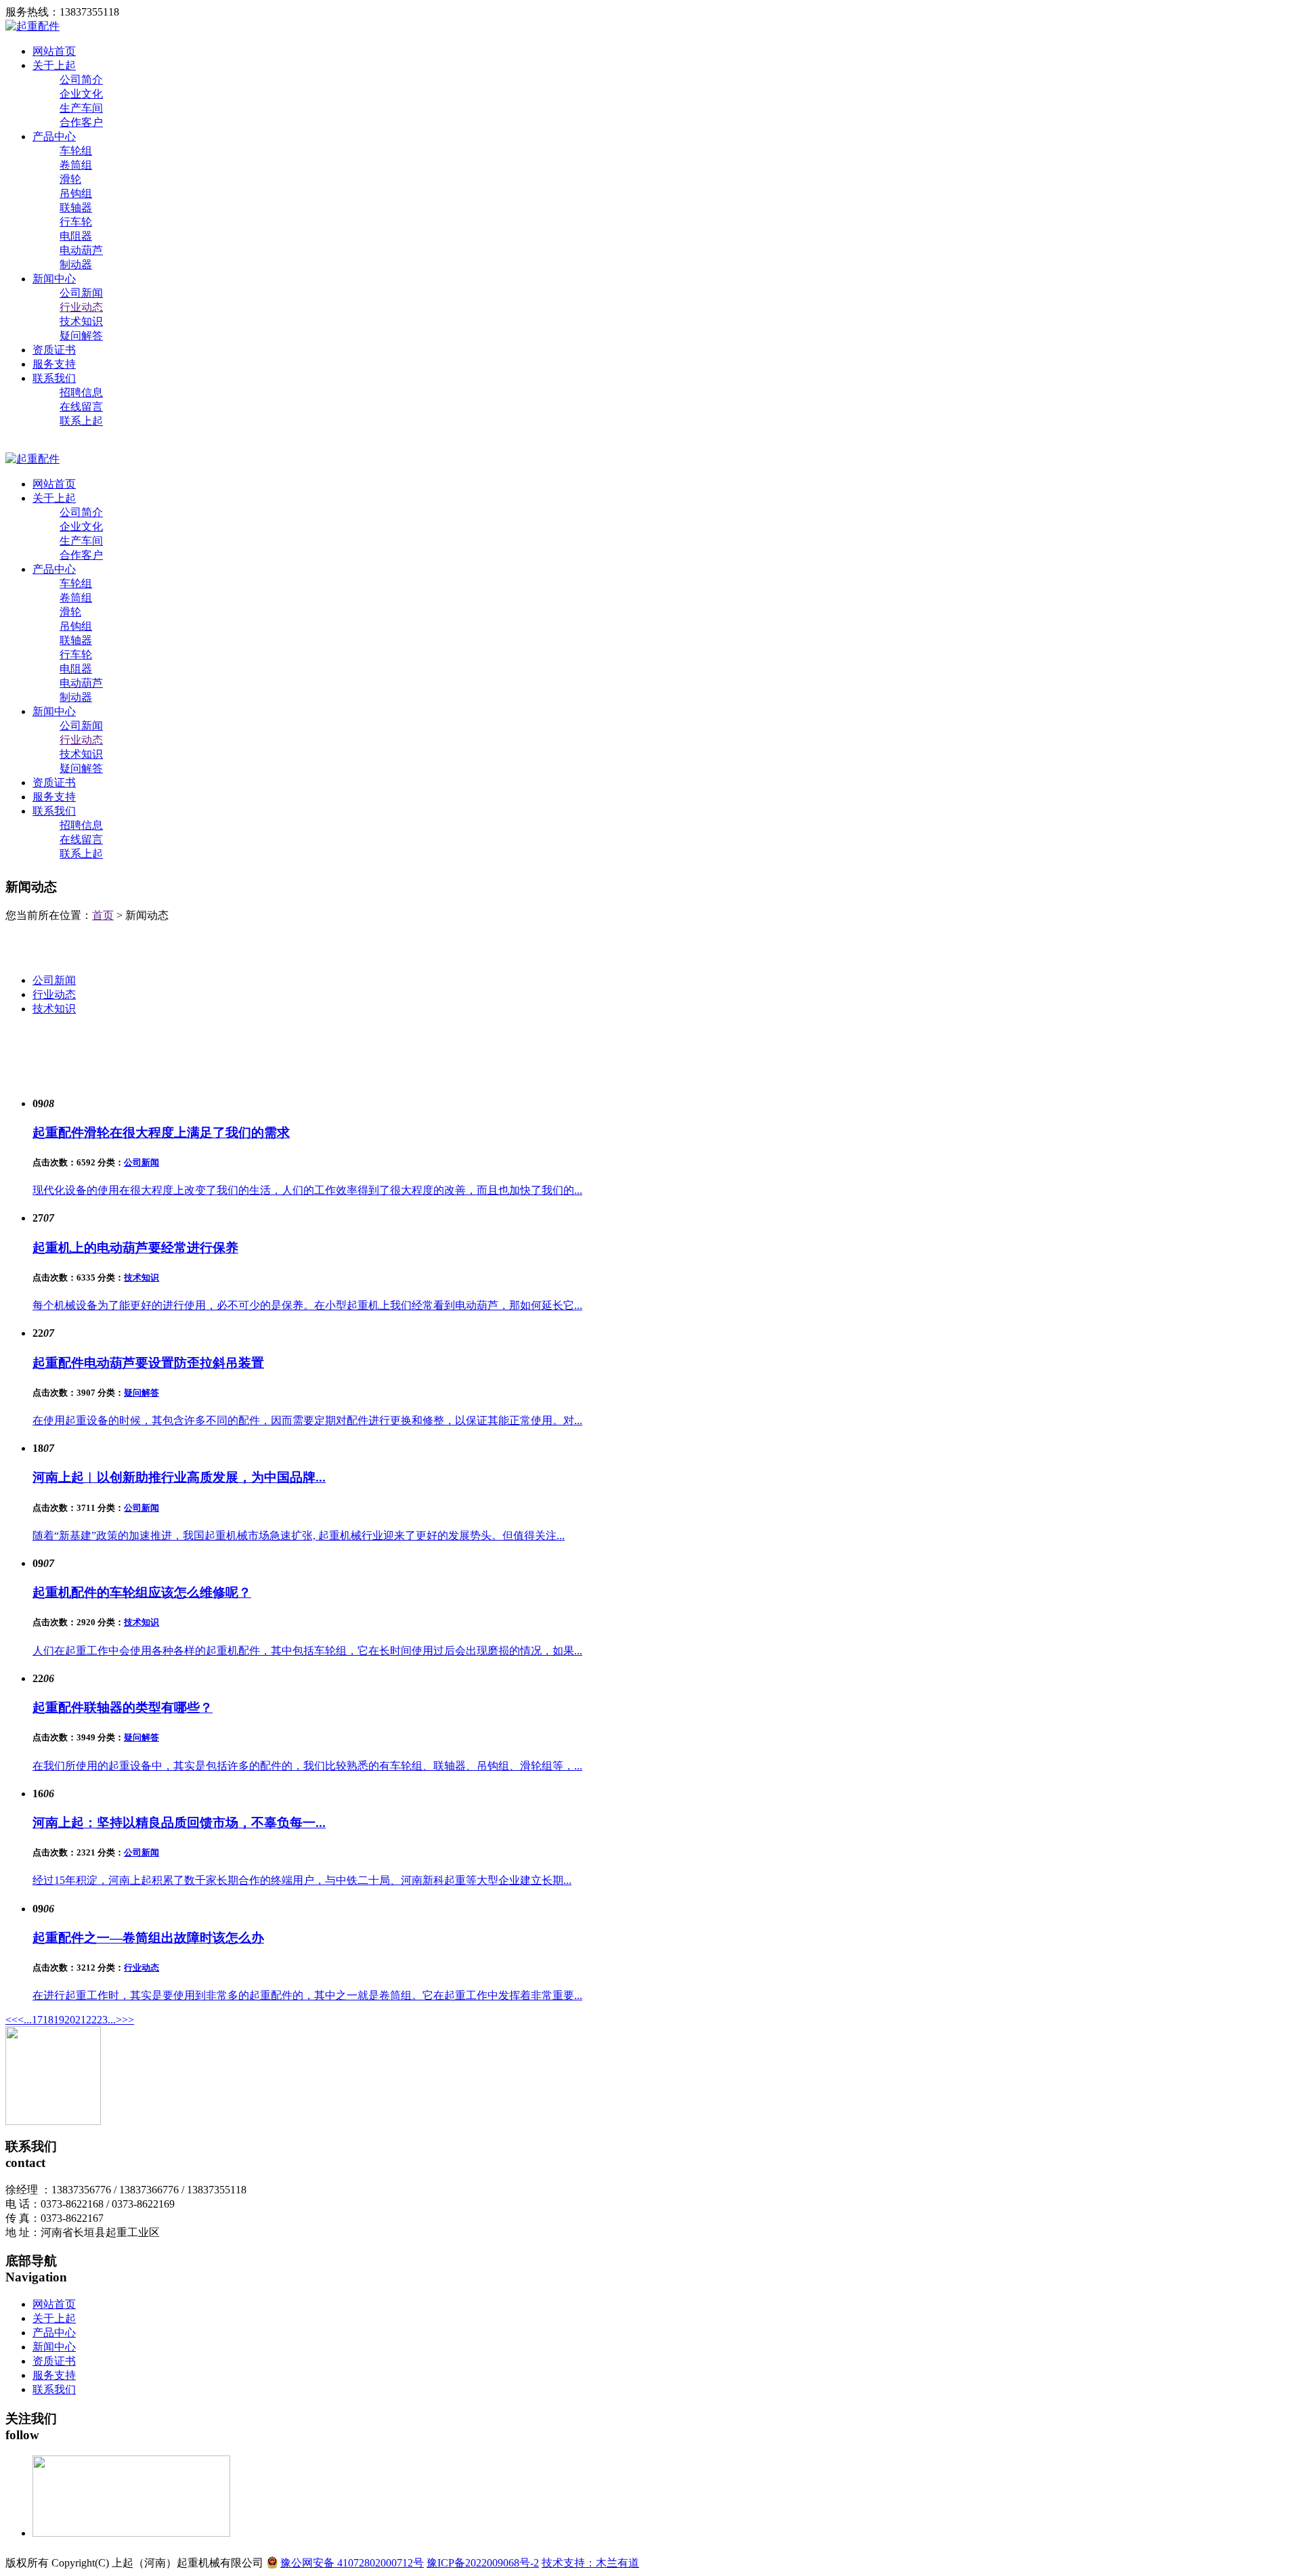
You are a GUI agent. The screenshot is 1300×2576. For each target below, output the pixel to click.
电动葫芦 (81, 250)
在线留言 (81, 407)
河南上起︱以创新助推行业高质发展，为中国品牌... (179, 1477)
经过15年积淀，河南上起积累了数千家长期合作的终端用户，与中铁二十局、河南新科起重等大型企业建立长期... (302, 1880)
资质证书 (54, 350)
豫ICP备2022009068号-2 (483, 2563)
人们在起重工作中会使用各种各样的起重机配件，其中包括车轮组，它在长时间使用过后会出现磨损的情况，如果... (307, 1651)
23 (102, 2020)
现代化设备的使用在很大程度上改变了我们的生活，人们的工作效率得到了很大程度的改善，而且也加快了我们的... (307, 1190)
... (28, 2020)
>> (128, 2020)
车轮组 (76, 151)
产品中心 (54, 136)
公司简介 (81, 80)
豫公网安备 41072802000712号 (352, 2563)
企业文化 (81, 94)
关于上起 (54, 65)
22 (91, 2020)
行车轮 (76, 222)
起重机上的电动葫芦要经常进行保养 (135, 1248)
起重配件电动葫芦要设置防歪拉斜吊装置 (148, 1363)
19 (59, 2020)
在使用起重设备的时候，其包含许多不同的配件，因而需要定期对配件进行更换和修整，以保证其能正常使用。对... (307, 1420)
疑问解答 (81, 336)
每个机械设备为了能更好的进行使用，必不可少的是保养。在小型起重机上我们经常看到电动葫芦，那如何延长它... (307, 1305)
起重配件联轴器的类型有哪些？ (123, 1708)
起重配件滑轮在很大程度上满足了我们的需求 (161, 1133)
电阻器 (76, 236)
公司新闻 (81, 293)
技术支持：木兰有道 (590, 2563)
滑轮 (70, 179)
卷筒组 (76, 165)
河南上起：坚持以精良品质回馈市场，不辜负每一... (179, 1823)
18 (48, 2020)
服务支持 (54, 364)
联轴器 (76, 208)
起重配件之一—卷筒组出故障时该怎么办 (148, 1938)
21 (81, 2020)
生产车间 (81, 108)
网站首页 (54, 51)
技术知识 (81, 321)
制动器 (76, 264)
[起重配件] (32, 26)
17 (37, 2020)
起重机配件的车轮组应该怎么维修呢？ (142, 1592)
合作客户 (81, 122)
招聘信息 (81, 392)
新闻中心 (54, 279)
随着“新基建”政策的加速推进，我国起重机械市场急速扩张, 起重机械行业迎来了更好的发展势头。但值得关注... (299, 1536)
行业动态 (81, 307)
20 (70, 2020)
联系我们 (54, 378)
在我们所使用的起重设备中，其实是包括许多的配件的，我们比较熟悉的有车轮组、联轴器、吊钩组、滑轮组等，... (307, 1766)
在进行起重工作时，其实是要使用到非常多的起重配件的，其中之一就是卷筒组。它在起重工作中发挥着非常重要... (307, 1995)
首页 (103, 915)
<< (12, 2020)
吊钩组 (76, 193)
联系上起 (81, 421)
